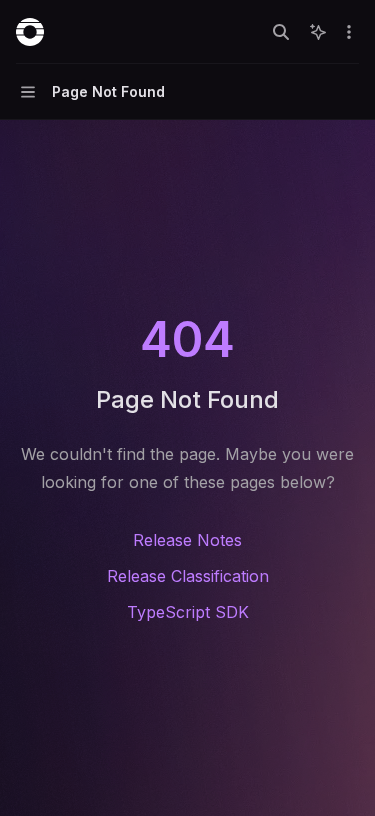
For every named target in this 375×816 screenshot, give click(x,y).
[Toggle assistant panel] (318, 32)
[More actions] (349, 32)
